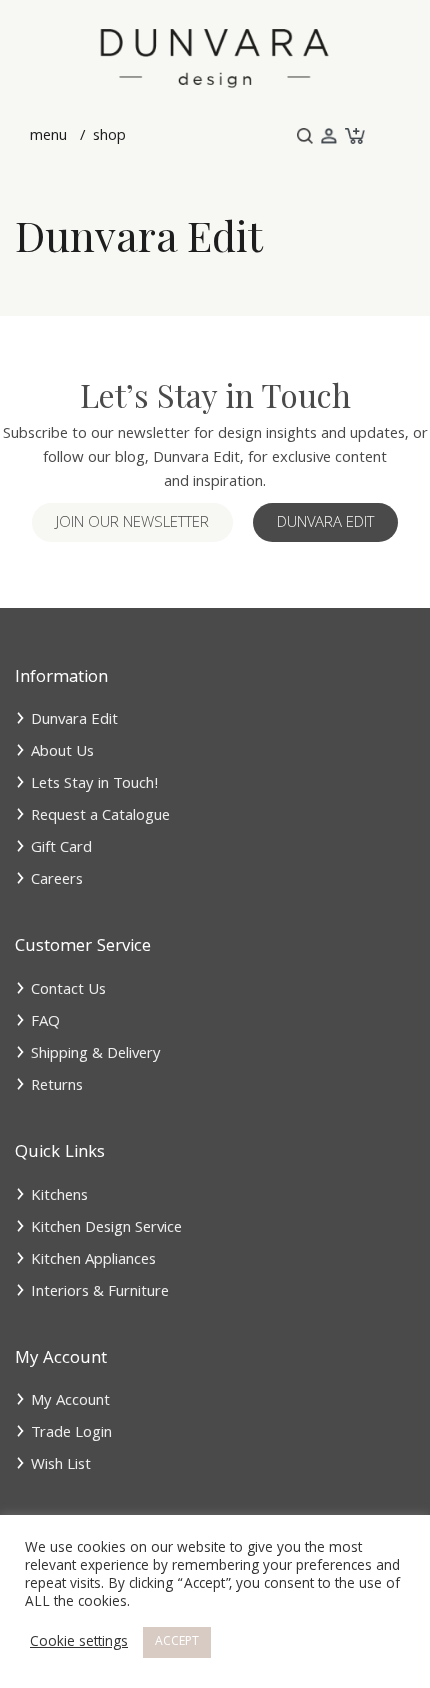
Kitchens (59, 1197)
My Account (70, 1402)
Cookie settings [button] (79, 1643)
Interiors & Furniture (100, 1293)
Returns (57, 1087)
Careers (57, 881)
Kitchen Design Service (106, 1229)
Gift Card (61, 849)
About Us (62, 753)
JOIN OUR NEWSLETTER (132, 524)
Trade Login (71, 1434)
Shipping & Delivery (96, 1055)
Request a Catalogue (100, 817)
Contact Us (68, 991)
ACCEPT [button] (177, 1642)
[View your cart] (353, 137)
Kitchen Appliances (93, 1261)
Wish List (61, 1466)
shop (107, 137)
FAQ (45, 1023)
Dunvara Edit (325, 524)
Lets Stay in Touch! (95, 785)
